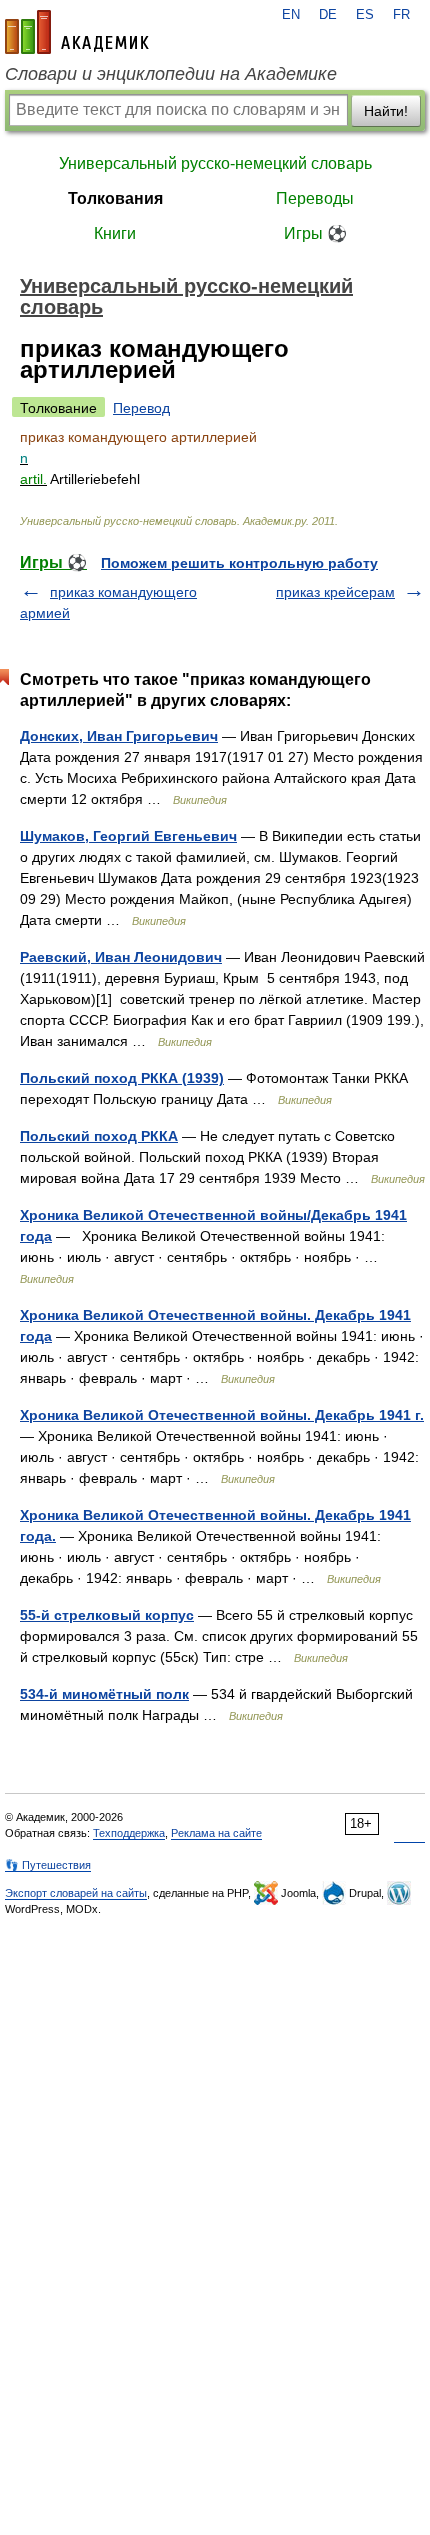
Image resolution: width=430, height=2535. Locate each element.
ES (365, 15)
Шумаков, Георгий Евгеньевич (128, 836)
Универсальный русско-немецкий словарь (215, 163)
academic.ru (77, 32)
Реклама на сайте (216, 1833)
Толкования (115, 198)
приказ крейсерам (335, 592)
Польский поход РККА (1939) (122, 1078)
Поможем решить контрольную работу (239, 563)
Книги (115, 233)
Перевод (141, 408)
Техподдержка (129, 1833)
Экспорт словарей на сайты (76, 1893)
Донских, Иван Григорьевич (119, 736)
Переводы (315, 198)
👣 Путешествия (48, 1865)
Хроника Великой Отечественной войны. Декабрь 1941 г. (222, 1415)
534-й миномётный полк (104, 1694)
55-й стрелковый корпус (107, 1615)
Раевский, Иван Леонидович (121, 957)
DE (328, 15)
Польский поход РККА (99, 1136)
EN (291, 15)
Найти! (386, 111)
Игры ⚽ (315, 233)
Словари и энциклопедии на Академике (171, 74)
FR (401, 15)
